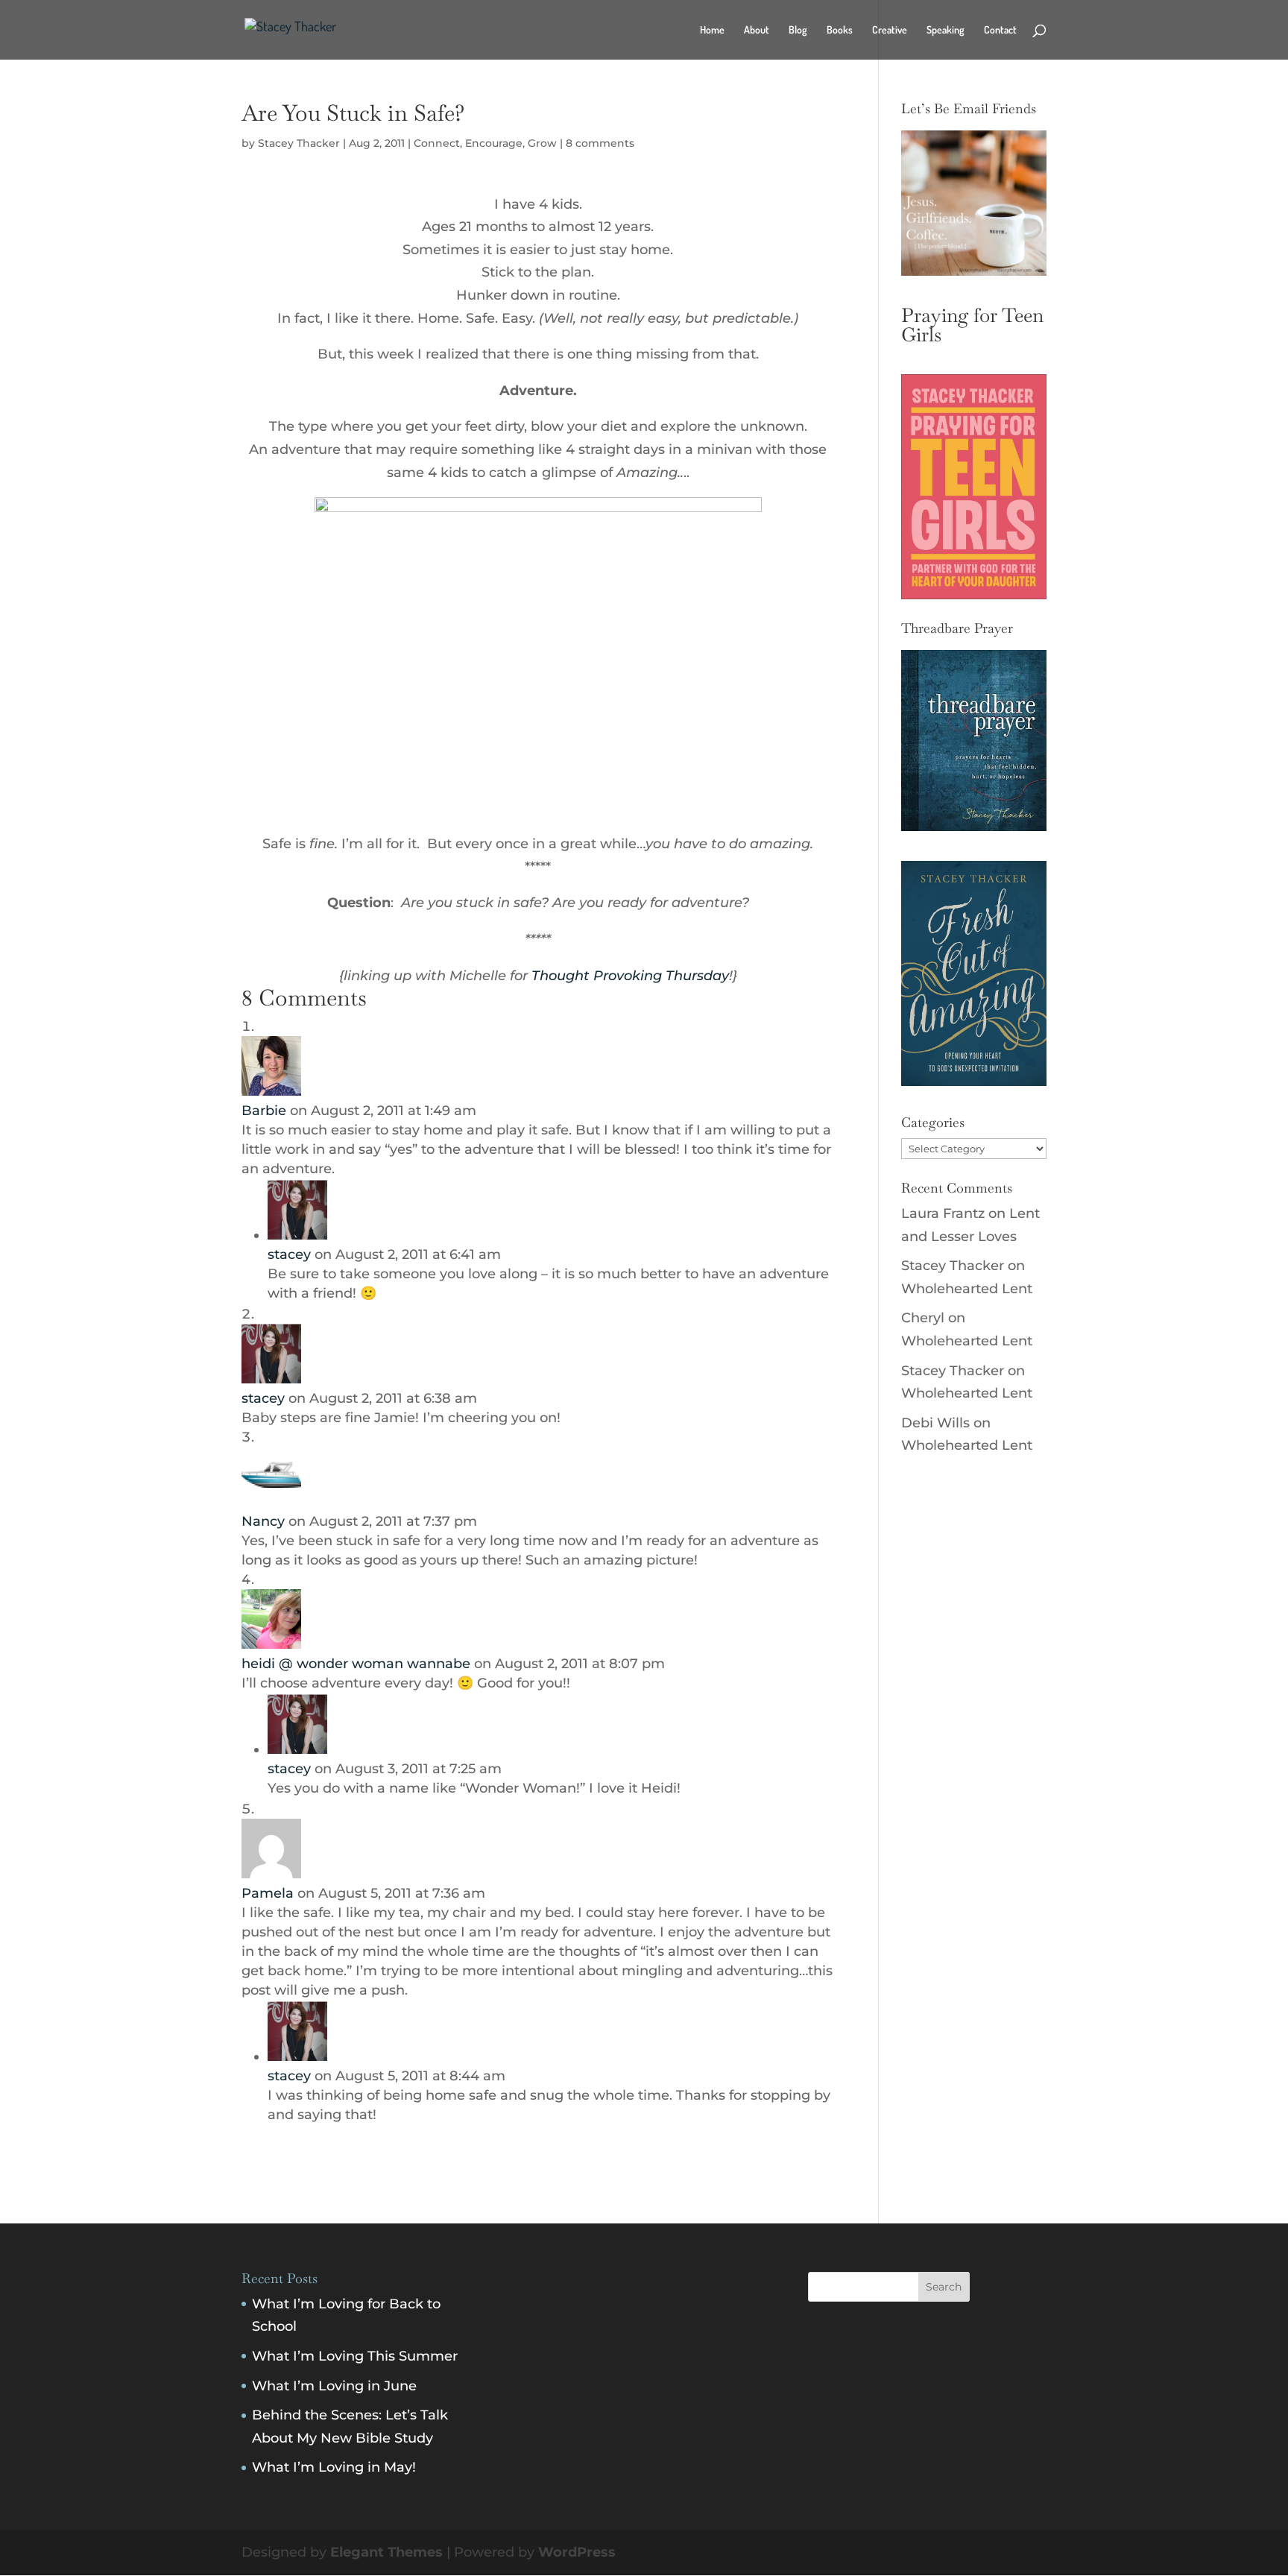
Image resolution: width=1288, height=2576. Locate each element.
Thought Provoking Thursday (630, 976)
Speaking (946, 30)
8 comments (600, 143)
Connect (437, 143)
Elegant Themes (386, 2552)
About (757, 30)
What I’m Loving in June (334, 2386)
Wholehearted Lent (967, 1289)
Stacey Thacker (299, 143)
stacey (289, 1254)
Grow (542, 143)
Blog (798, 30)
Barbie (264, 1111)
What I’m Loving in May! (334, 2467)
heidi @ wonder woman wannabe (356, 1664)
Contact (1000, 30)
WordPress (577, 2552)
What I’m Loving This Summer (355, 2356)
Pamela (268, 1893)
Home (712, 30)
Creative (890, 30)
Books (840, 30)
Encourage (494, 143)
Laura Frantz (943, 1213)
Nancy (263, 1521)
